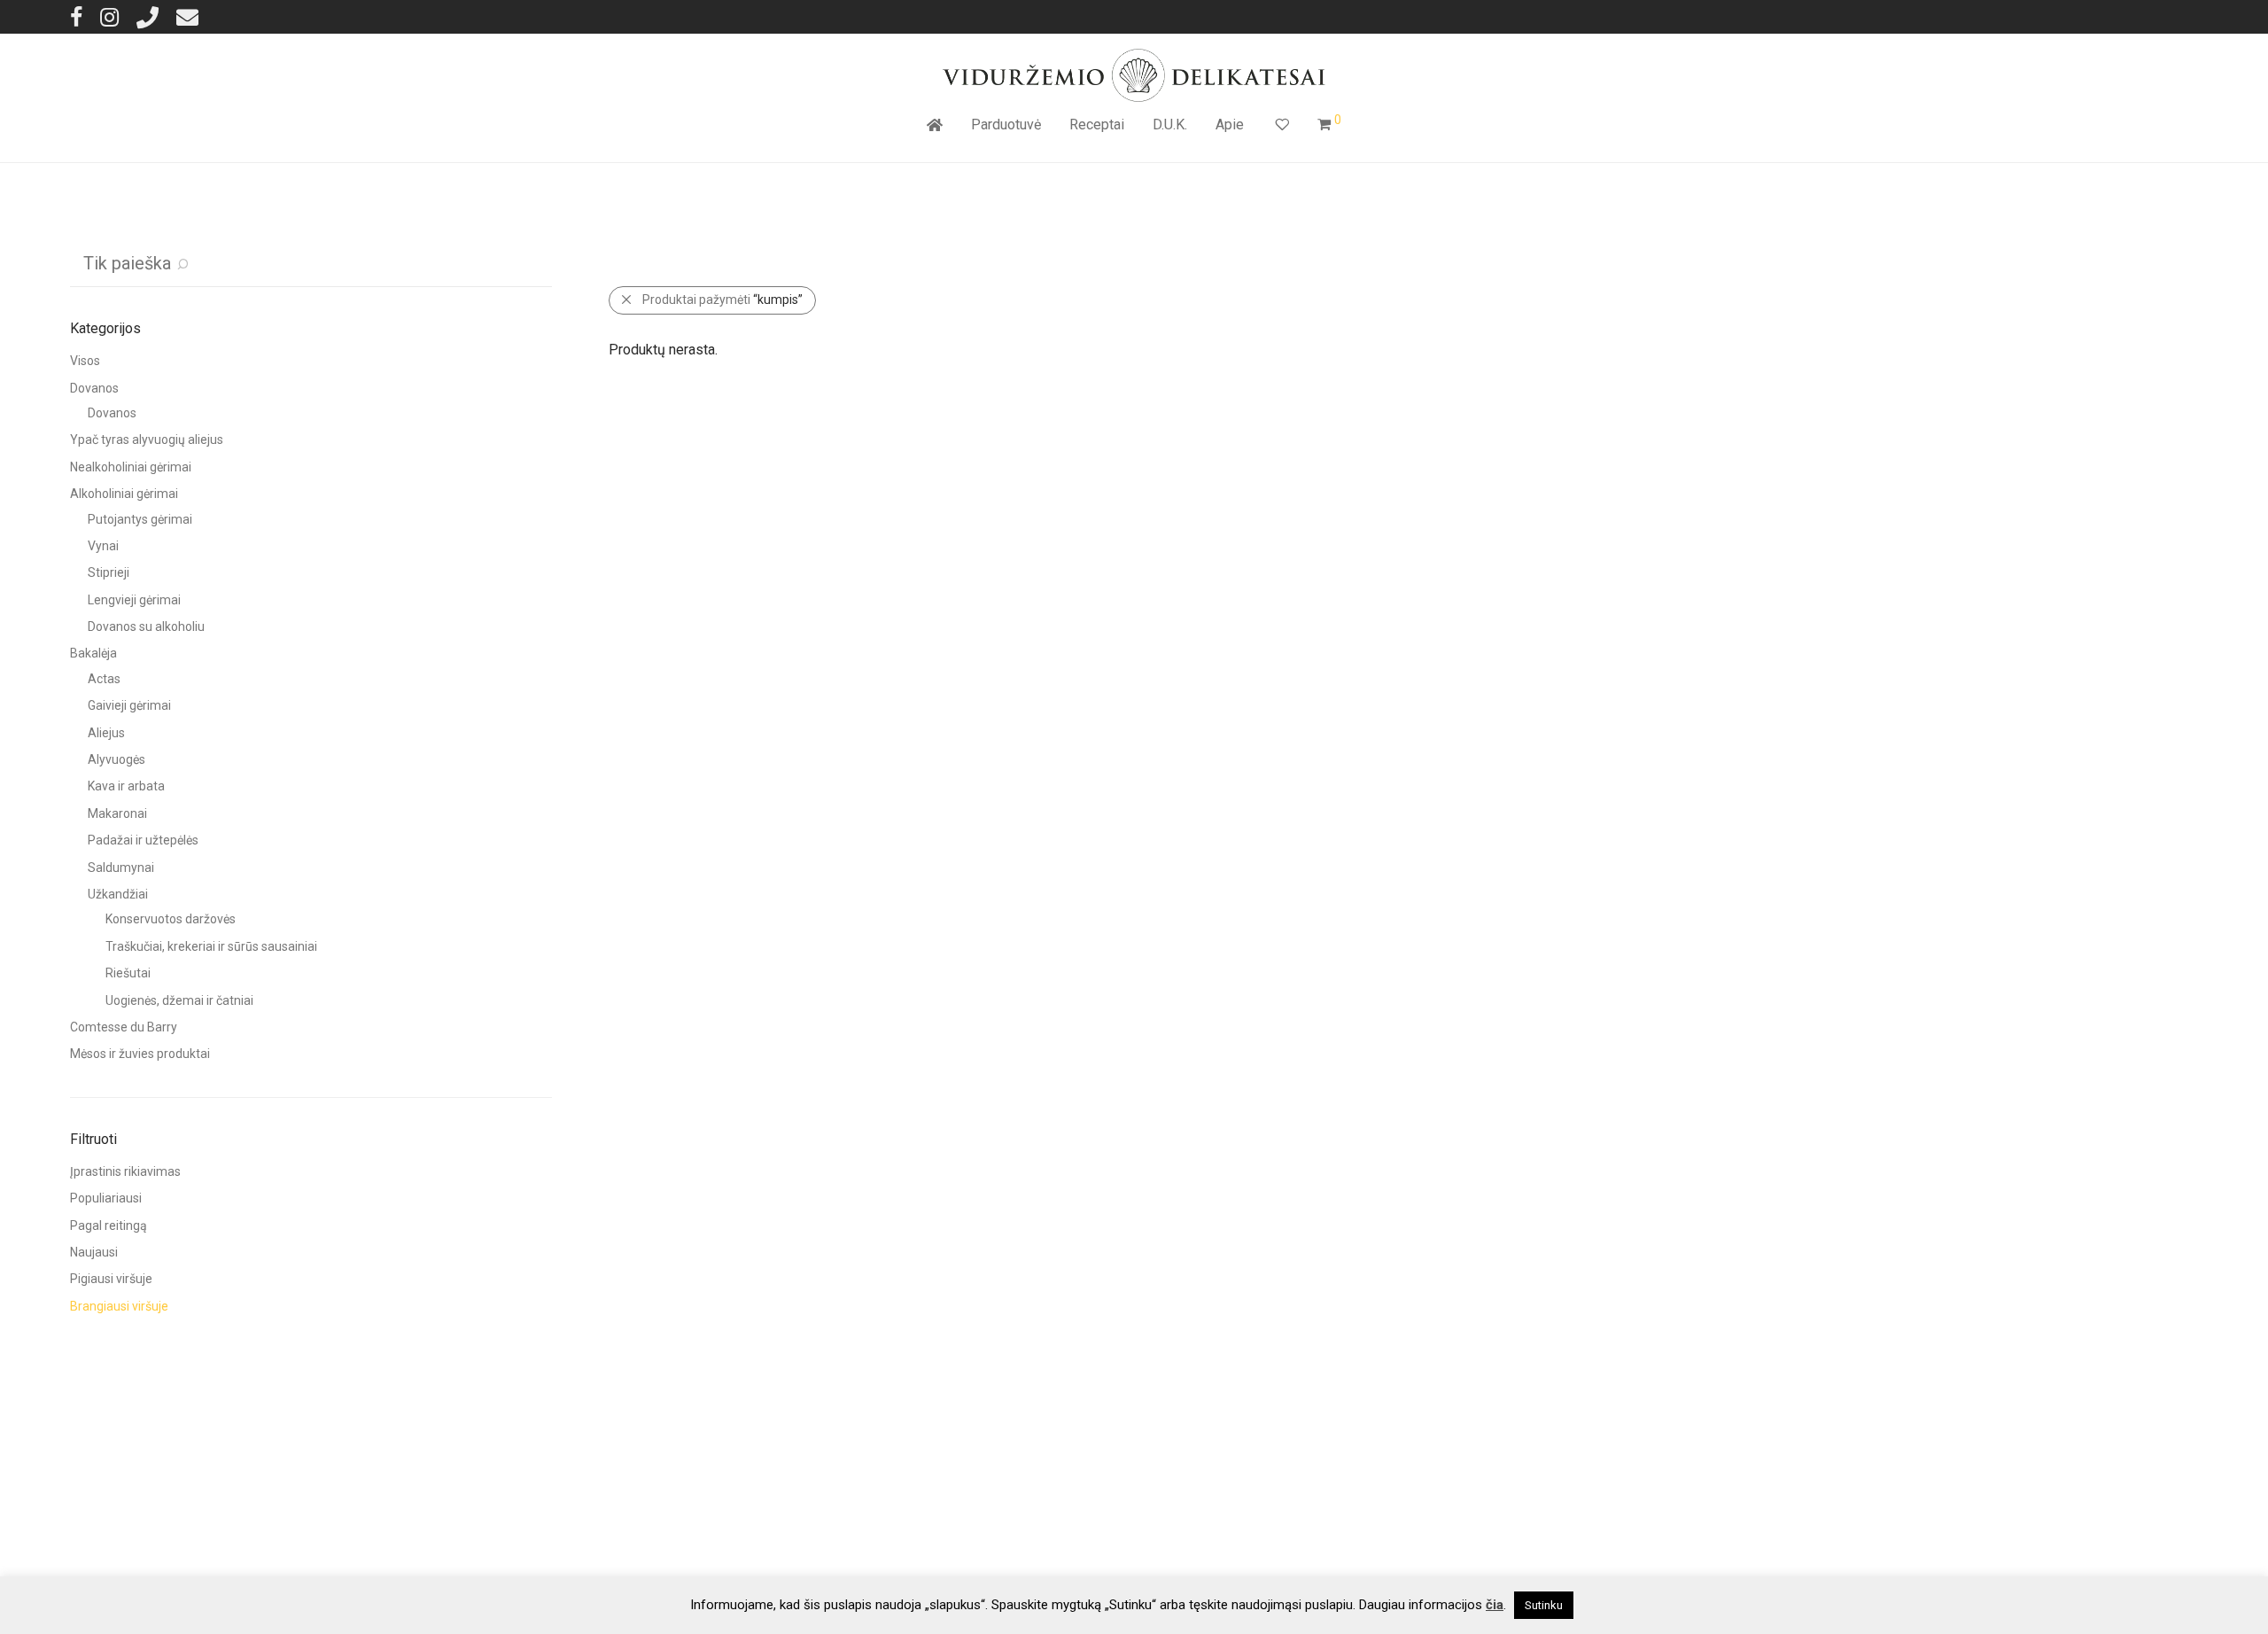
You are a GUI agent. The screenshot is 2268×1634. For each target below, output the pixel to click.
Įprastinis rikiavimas (125, 1171)
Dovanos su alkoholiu (146, 626)
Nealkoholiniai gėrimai (131, 467)
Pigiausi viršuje (111, 1279)
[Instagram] (109, 16)
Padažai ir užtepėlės (143, 840)
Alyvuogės (117, 759)
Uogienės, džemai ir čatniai (179, 1000)
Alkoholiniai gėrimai (124, 494)
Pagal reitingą (109, 1225)
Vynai (103, 546)
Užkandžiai (118, 894)
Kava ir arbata (126, 786)
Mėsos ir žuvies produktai (140, 1054)
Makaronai (117, 813)
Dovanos (94, 388)
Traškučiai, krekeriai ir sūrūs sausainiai (211, 946)
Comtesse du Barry (124, 1027)
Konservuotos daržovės (171, 919)
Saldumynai (121, 868)
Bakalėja (93, 653)
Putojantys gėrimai (140, 519)
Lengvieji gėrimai (134, 600)
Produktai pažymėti (722, 300)
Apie (1230, 124)
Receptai (1097, 124)
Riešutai (128, 973)
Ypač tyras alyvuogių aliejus (147, 440)
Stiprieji (109, 572)
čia (1495, 1605)
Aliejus (106, 733)
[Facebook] (76, 16)
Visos (85, 361)
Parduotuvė (1006, 124)
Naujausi (94, 1252)
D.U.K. (1170, 124)
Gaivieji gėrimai (129, 705)
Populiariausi (106, 1198)
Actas (104, 679)
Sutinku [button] (1544, 1605)
